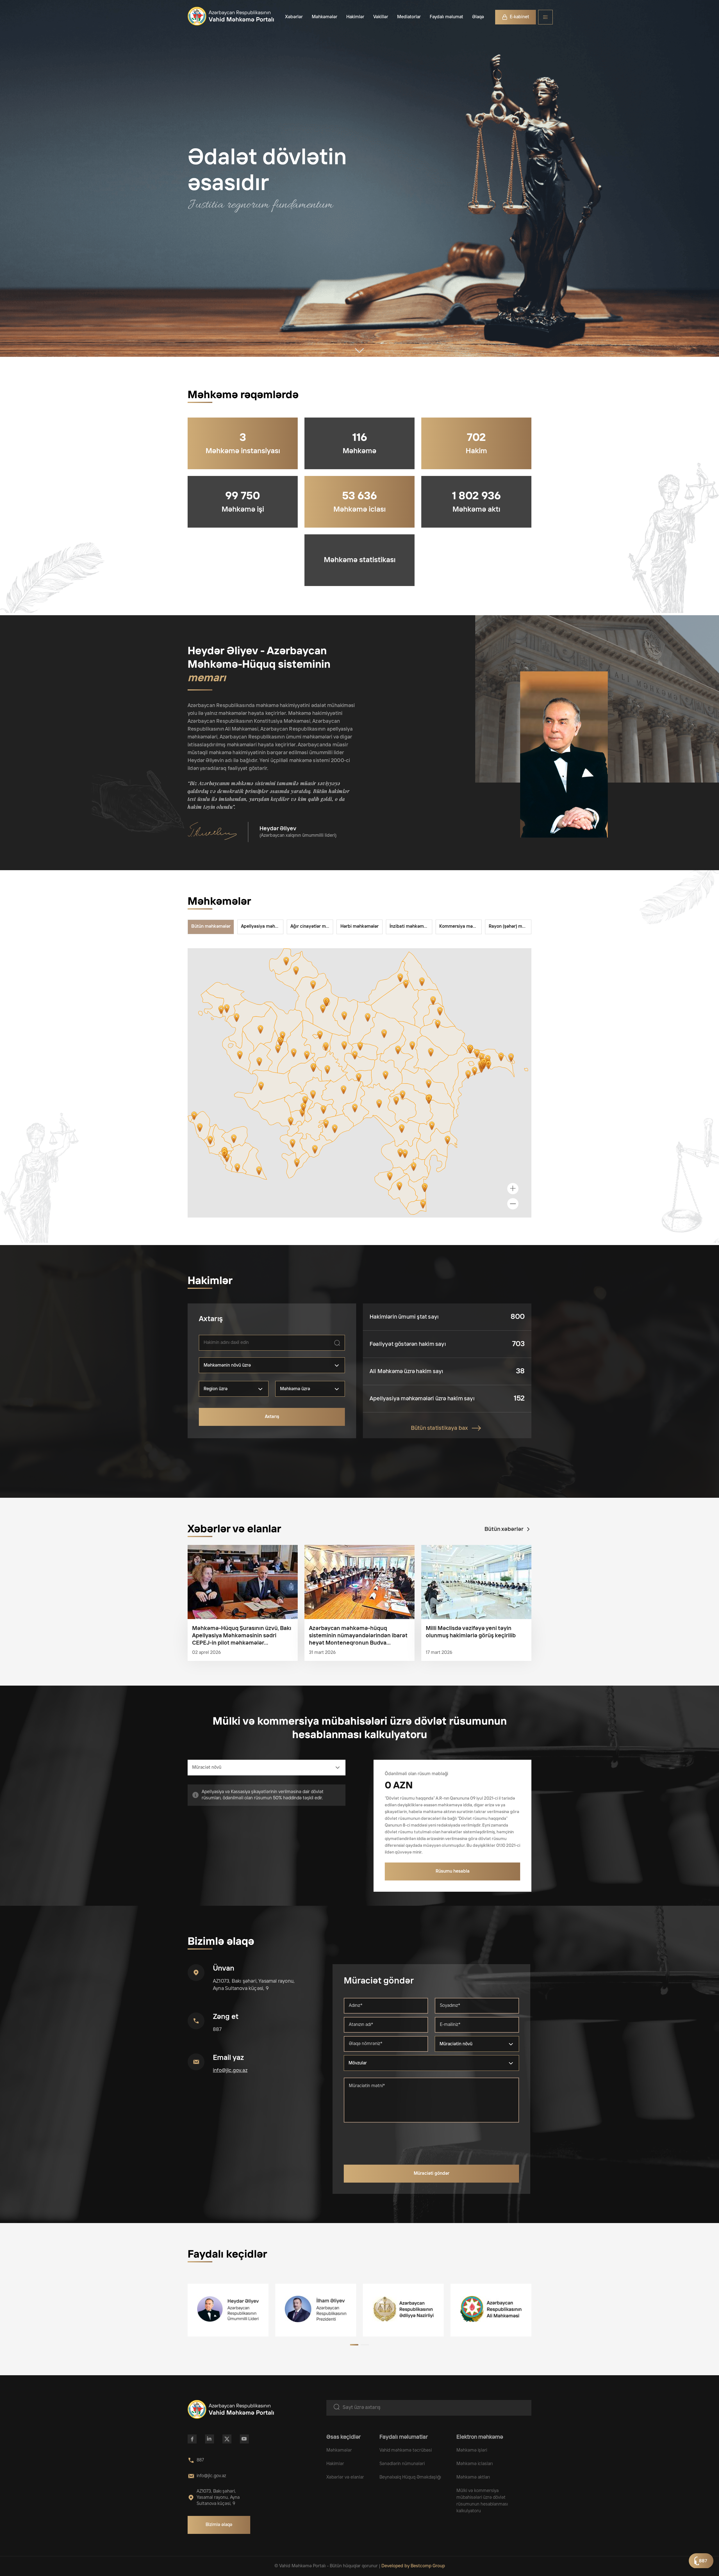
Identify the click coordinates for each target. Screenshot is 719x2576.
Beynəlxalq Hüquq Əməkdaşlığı (410, 2477)
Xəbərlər (294, 17)
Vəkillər (381, 17)
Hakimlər (355, 17)
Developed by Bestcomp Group (413, 2566)
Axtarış (272, 1417)
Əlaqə (478, 17)
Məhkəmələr (325, 17)
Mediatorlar (409, 17)
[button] (354, 2345)
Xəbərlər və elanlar (345, 2477)
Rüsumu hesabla (453, 1871)
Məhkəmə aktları (473, 2477)
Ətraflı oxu (243, 1582)
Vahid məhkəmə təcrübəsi (406, 2450)
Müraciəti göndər (432, 2173)
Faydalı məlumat (446, 17)
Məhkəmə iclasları (475, 2464)
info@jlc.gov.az (230, 2071)
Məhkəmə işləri (472, 2450)
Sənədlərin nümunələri (402, 2464)
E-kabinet (519, 17)
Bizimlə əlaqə (219, 2525)
